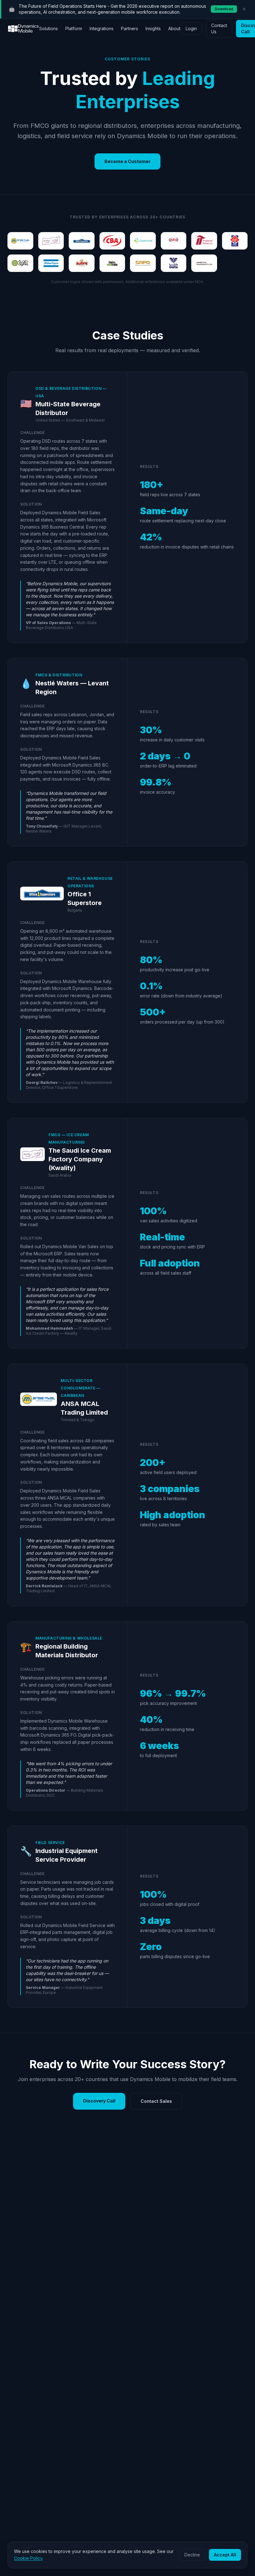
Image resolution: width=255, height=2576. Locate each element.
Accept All (225, 2555)
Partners (130, 28)
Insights (153, 28)
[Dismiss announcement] (244, 9)
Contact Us (219, 28)
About (174, 28)
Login (191, 28)
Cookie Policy (28, 2558)
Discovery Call (99, 2101)
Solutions (49, 28)
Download (224, 9)
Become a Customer (127, 161)
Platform (74, 28)
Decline (192, 2555)
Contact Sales (156, 2101)
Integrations (102, 28)
